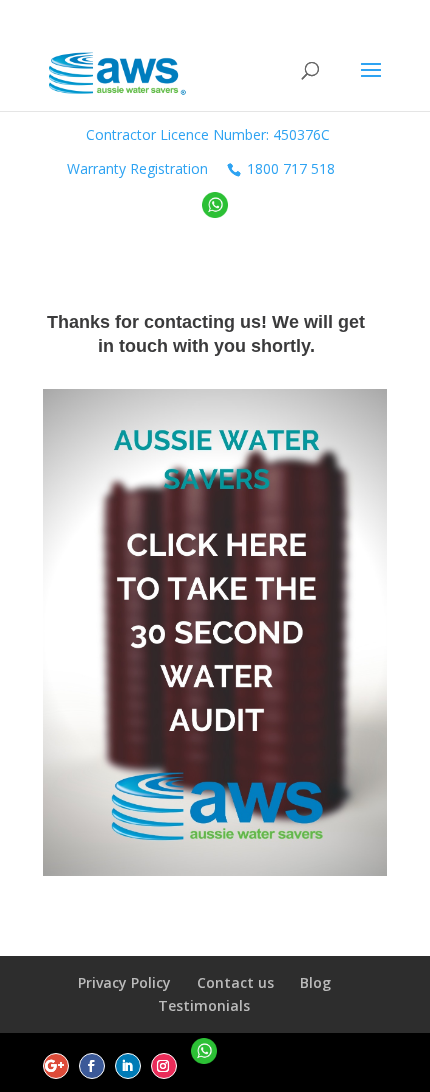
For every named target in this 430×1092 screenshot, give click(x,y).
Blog (315, 982)
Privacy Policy (124, 982)
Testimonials (204, 1005)
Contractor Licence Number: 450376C (208, 134)
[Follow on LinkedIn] (128, 1066)
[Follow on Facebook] (92, 1066)
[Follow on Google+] (56, 1066)
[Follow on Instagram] (164, 1066)
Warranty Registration (137, 168)
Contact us (235, 982)
